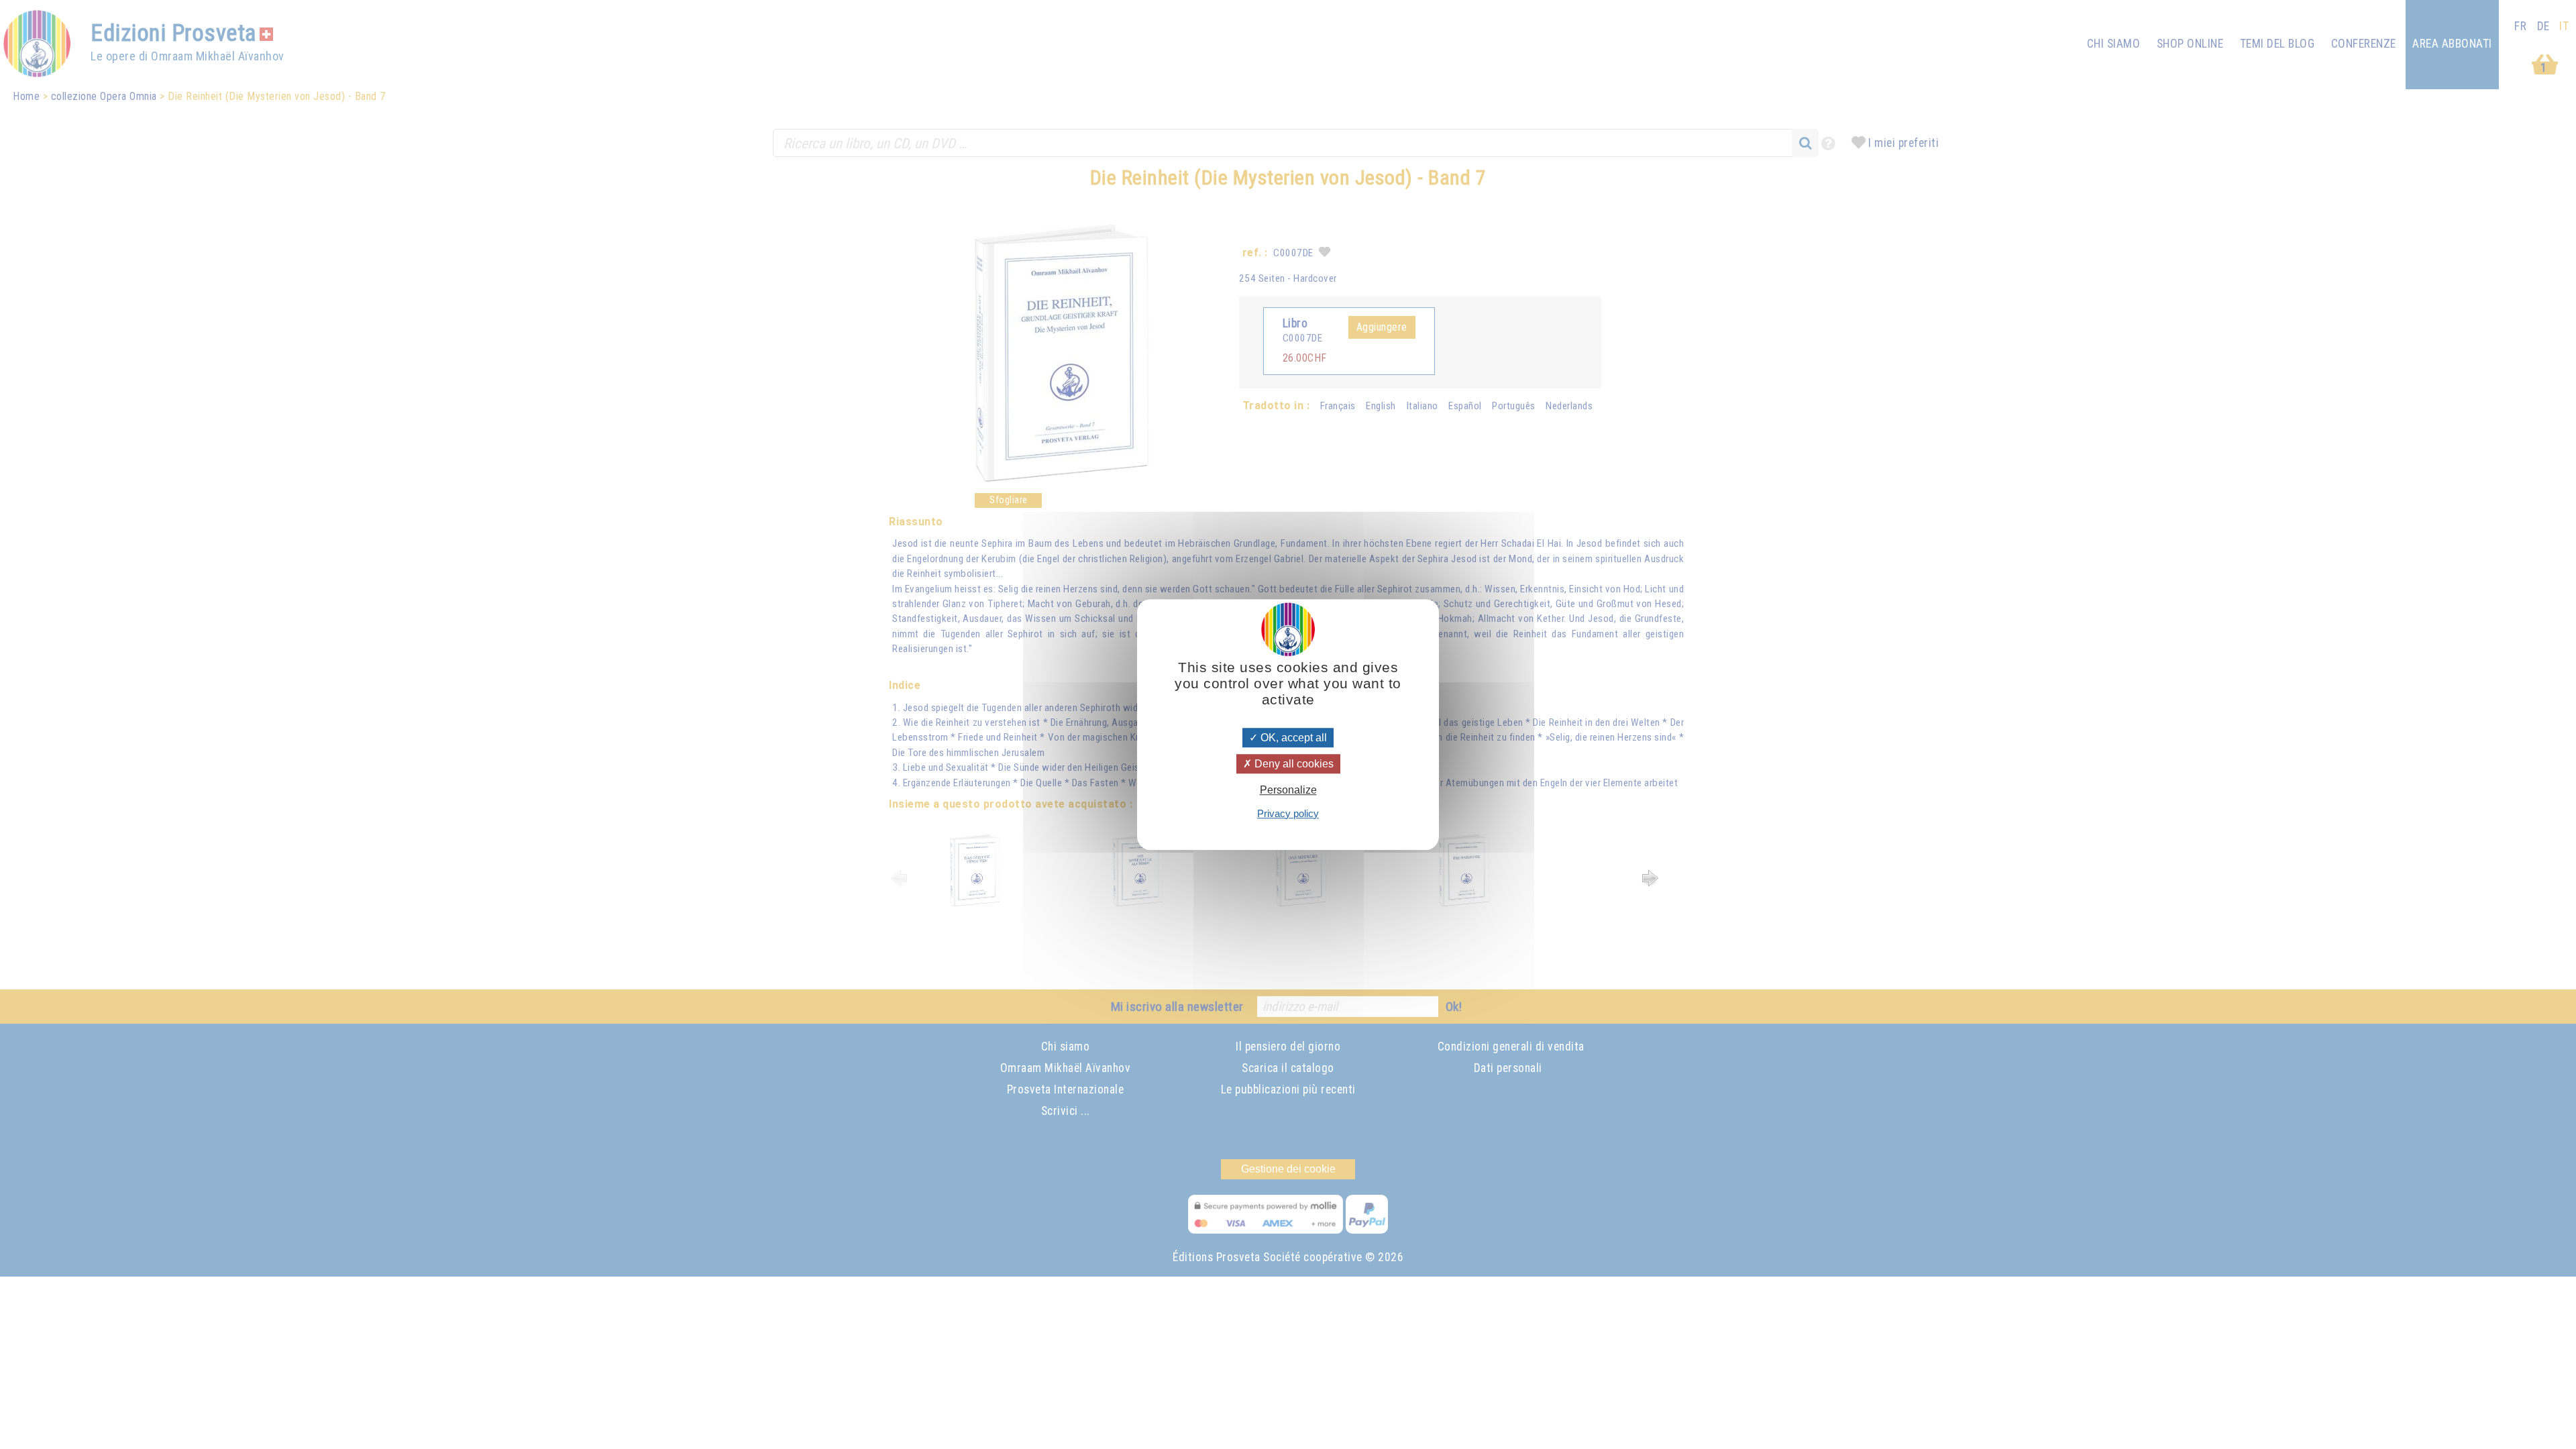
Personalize (1288, 791)
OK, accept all (1292, 738)
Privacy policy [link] (1288, 813)
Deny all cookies (1293, 764)
